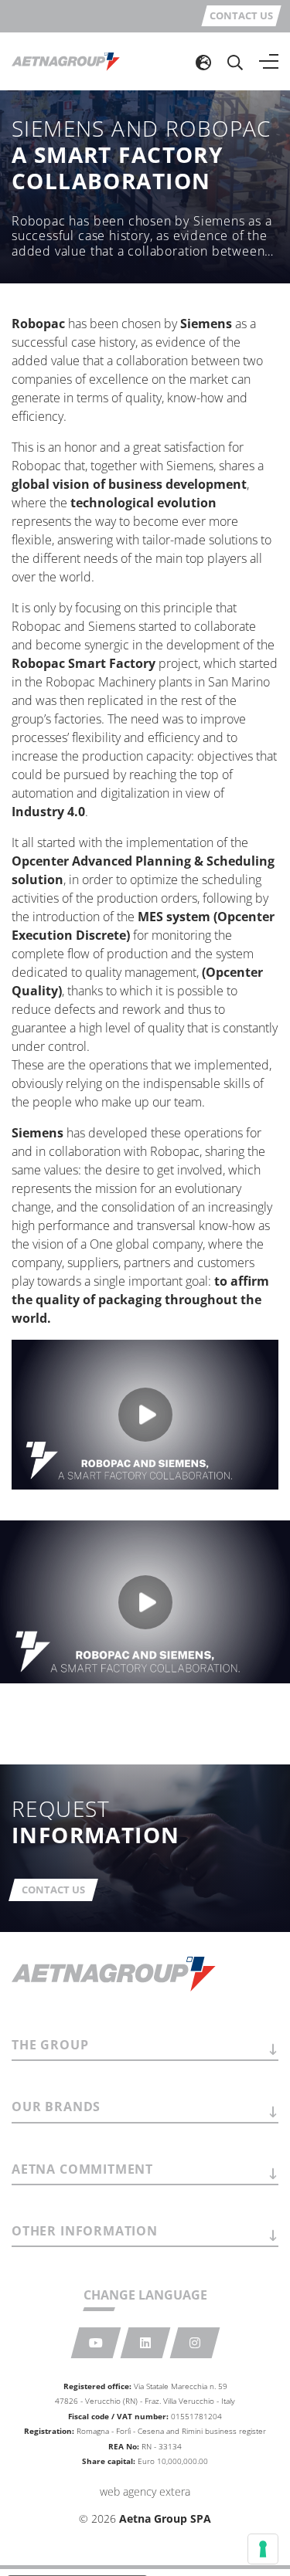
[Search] (235, 62)
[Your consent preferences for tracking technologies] (263, 2549)
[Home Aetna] (66, 61)
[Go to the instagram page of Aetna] (194, 2343)
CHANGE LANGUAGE (145, 2295)
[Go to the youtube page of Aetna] (96, 2343)
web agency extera (145, 2491)
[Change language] (203, 62)
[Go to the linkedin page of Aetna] (145, 2343)
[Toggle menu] (269, 62)
